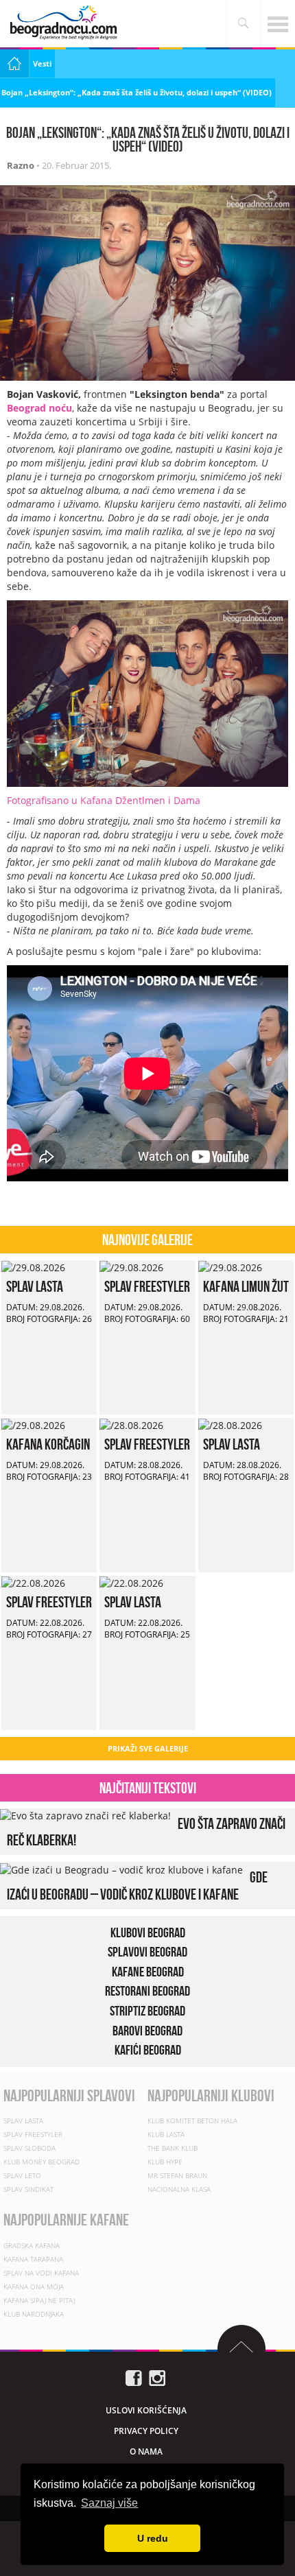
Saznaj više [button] (109, 2503)
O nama (146, 2451)
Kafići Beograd (148, 2050)
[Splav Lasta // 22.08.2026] (131, 1582)
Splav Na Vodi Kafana (41, 2273)
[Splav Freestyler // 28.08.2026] (131, 1425)
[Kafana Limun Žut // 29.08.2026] (230, 1267)
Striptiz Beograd (147, 2011)
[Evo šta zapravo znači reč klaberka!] (85, 1815)
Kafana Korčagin (48, 1444)
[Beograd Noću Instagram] (157, 2377)
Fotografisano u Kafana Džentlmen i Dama (104, 800)
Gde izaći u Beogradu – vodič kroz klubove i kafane (137, 1885)
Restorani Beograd (147, 1991)
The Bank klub (173, 2149)
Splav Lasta (35, 1286)
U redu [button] (153, 2538)
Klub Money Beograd (42, 2162)
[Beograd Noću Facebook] (134, 2377)
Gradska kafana (32, 2245)
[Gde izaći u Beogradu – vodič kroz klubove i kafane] (121, 1868)
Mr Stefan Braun (177, 2176)
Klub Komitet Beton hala (192, 2121)
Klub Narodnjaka (34, 2314)
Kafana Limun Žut (246, 1286)
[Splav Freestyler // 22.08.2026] (33, 1582)
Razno (21, 165)
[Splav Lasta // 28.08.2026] (230, 1425)
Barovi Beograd (147, 2030)
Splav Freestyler (147, 1286)
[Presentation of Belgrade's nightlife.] (65, 22)
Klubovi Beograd (148, 1932)
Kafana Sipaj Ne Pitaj (39, 2300)
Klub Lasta (166, 2135)
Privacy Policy (146, 2431)
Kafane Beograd (148, 1971)
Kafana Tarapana (33, 2259)
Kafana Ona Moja (34, 2287)
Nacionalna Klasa (179, 2190)
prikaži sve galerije (148, 1748)
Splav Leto (22, 2176)
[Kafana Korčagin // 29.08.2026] (33, 1425)
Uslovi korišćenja (146, 2410)
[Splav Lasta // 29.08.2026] (33, 1267)
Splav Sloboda (29, 2149)
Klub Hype (165, 2162)
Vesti (42, 63)
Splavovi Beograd (147, 1952)
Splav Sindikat (28, 2190)
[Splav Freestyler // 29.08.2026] (131, 1267)
